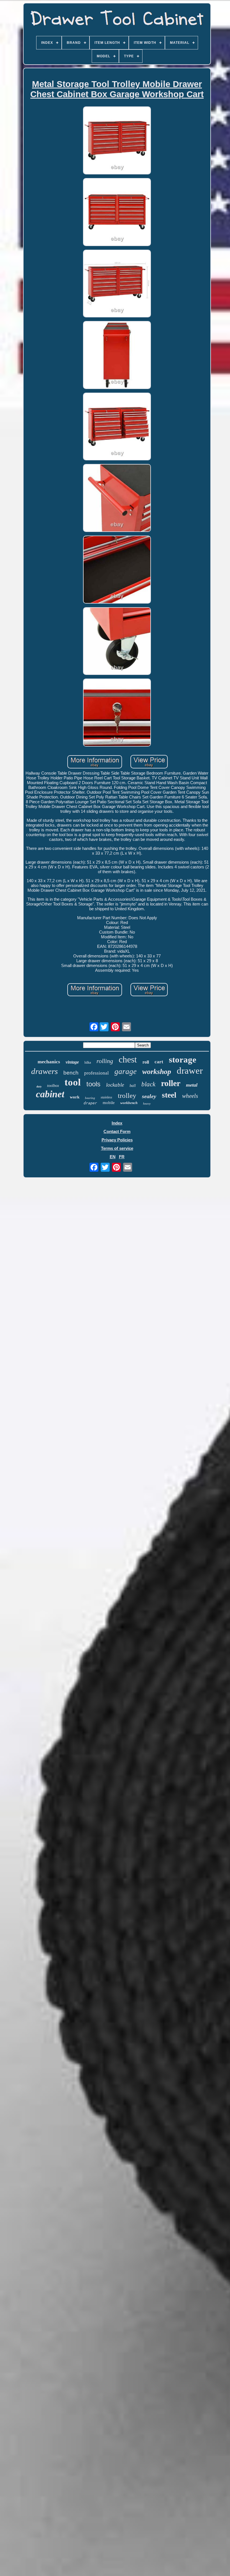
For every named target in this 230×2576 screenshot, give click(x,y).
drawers (44, 1071)
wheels (190, 1096)
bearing (90, 1098)
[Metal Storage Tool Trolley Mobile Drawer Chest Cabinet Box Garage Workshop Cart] (117, 141)
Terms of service (117, 1148)
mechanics (49, 1062)
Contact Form (117, 1131)
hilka (88, 1062)
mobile (109, 1103)
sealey (149, 1096)
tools (93, 1084)
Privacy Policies (117, 1140)
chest (128, 1059)
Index (117, 1123)
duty (39, 1086)
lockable (115, 1085)
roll (146, 1062)
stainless (106, 1097)
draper (90, 1103)
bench (71, 1073)
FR (122, 1157)
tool (73, 1082)
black (148, 1084)
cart (159, 1062)
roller (171, 1083)
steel (169, 1095)
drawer (190, 1071)
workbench (129, 1103)
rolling (105, 1061)
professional (96, 1073)
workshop (157, 1072)
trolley (127, 1095)
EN (113, 1157)
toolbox (53, 1086)
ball (133, 1086)
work (75, 1097)
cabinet (50, 1094)
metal (192, 1085)
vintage (72, 1062)
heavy (147, 1103)
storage (183, 1060)
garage (126, 1071)
